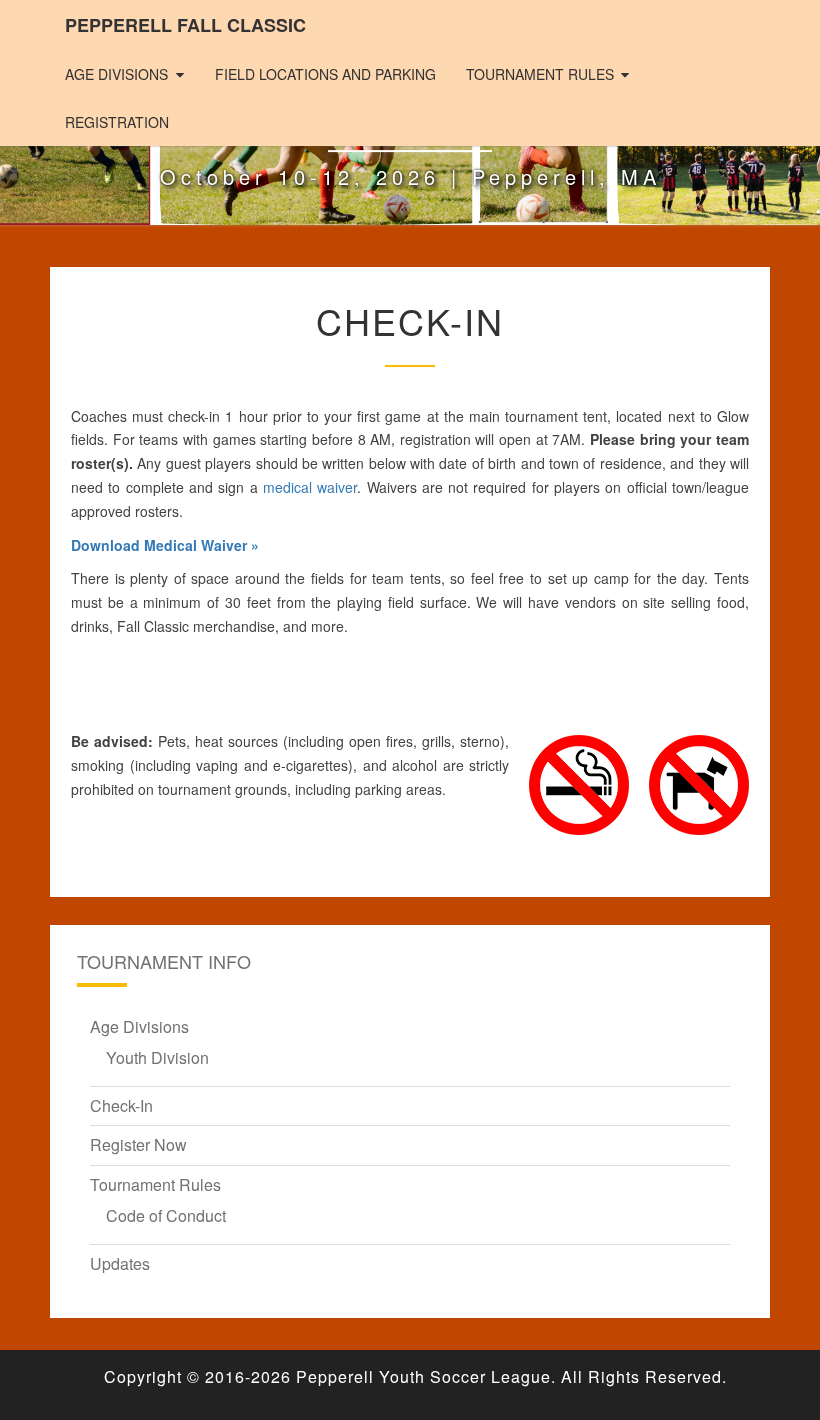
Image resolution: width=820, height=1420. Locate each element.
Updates (120, 1263)
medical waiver (310, 487)
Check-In (121, 1105)
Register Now (138, 1144)
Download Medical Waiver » (165, 545)
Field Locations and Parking (325, 74)
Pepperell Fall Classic (185, 25)
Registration (117, 122)
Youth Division (157, 1057)
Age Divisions (116, 74)
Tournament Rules (540, 74)
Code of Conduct (166, 1215)
